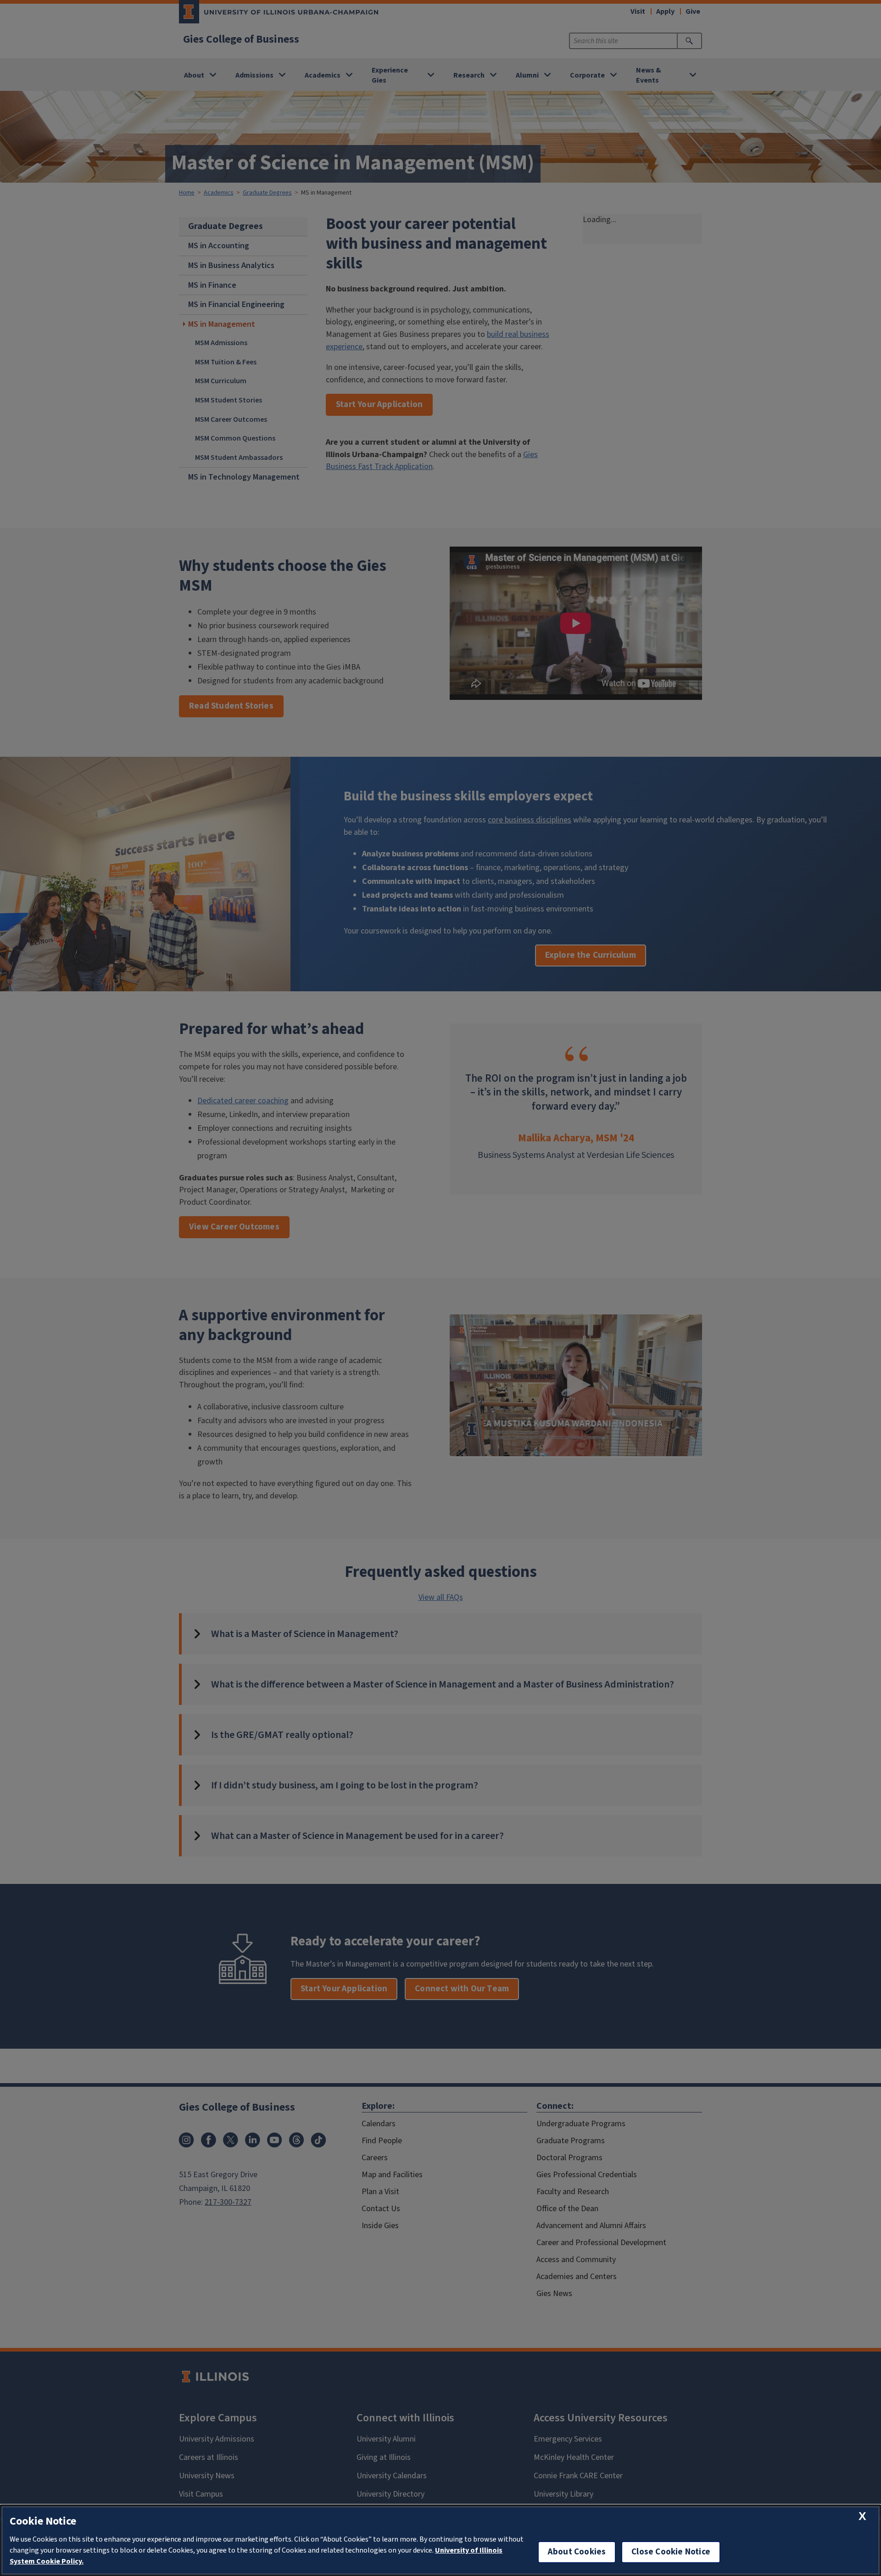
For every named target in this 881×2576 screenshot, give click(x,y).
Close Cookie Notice (671, 2552)
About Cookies (577, 2552)
